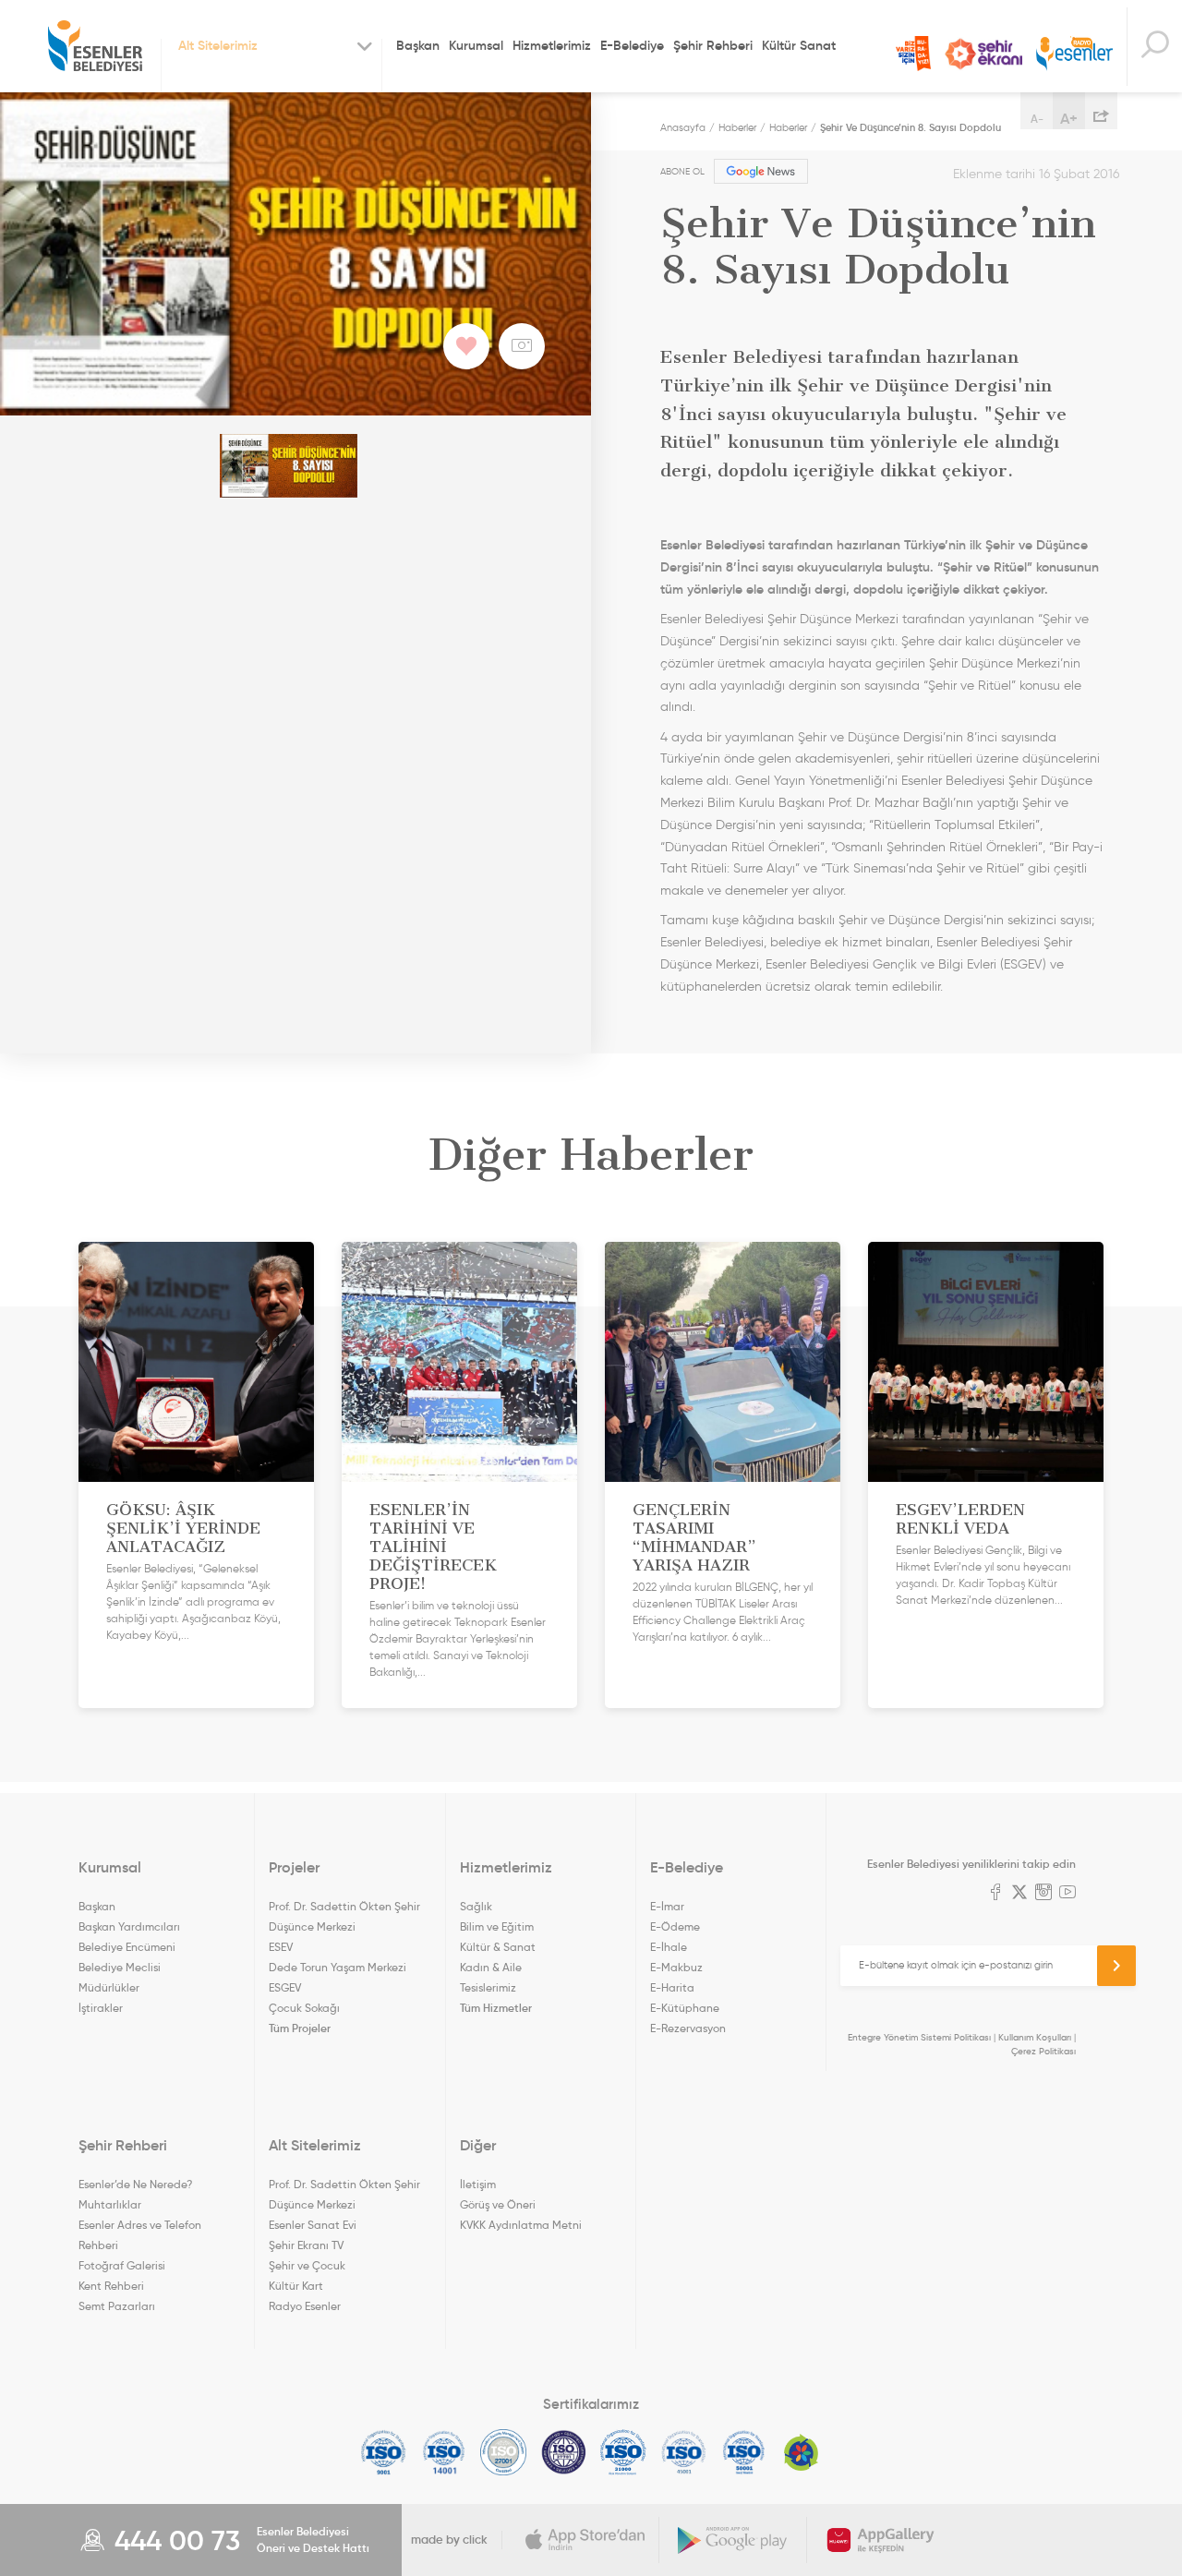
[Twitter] (1019, 1894)
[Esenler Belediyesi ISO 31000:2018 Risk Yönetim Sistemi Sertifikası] (624, 2452)
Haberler (737, 127)
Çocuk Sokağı (304, 2008)
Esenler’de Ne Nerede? (135, 2184)
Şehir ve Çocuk (307, 2265)
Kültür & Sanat (498, 1947)
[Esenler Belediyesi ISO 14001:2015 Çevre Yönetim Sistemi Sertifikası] (444, 2452)
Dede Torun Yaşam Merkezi (338, 1967)
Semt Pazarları (117, 2306)
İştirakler (101, 2008)
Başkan (418, 45)
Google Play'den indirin (733, 2540)
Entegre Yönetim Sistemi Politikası (919, 2037)
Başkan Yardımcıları (129, 1926)
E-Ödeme (675, 1926)
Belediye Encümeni (127, 1947)
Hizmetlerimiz (552, 45)
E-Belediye (632, 45)
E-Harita (672, 1987)
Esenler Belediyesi (95, 46)
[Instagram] (1043, 1894)
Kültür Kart (296, 2286)
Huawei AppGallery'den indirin (881, 2540)
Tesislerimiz (488, 1987)
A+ (1069, 118)
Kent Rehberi (111, 2286)
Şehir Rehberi (713, 45)
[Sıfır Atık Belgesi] (802, 2452)
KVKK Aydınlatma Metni (521, 2225)
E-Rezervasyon (688, 2028)
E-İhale (669, 1947)
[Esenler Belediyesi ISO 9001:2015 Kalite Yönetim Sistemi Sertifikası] (384, 2452)
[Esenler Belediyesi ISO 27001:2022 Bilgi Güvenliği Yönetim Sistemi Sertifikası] (504, 2452)
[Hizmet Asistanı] (1154, 47)
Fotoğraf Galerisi (122, 2265)
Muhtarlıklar (110, 2204)
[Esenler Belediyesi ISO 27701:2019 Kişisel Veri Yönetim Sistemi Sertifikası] (564, 2452)
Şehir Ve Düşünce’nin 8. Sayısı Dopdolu (911, 127)
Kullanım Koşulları (1035, 2037)
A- (1037, 119)
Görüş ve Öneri (498, 2204)
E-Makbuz (676, 1967)
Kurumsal (476, 45)
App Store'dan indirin (585, 2540)
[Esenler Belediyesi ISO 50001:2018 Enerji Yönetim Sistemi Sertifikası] (744, 2452)
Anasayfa (683, 127)
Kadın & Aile (491, 1967)
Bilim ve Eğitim (497, 1926)
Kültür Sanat (799, 45)
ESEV (281, 1947)
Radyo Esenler (1074, 54)
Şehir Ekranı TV (983, 54)
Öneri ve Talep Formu (913, 54)
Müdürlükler (109, 1987)
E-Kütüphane (685, 2008)
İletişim (478, 2184)
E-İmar (667, 1906)
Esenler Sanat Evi (313, 2225)
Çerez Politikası (1043, 2051)
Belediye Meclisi (120, 1967)
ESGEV (285, 1987)
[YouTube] (1067, 1894)
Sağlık (476, 1906)
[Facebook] (995, 1894)
